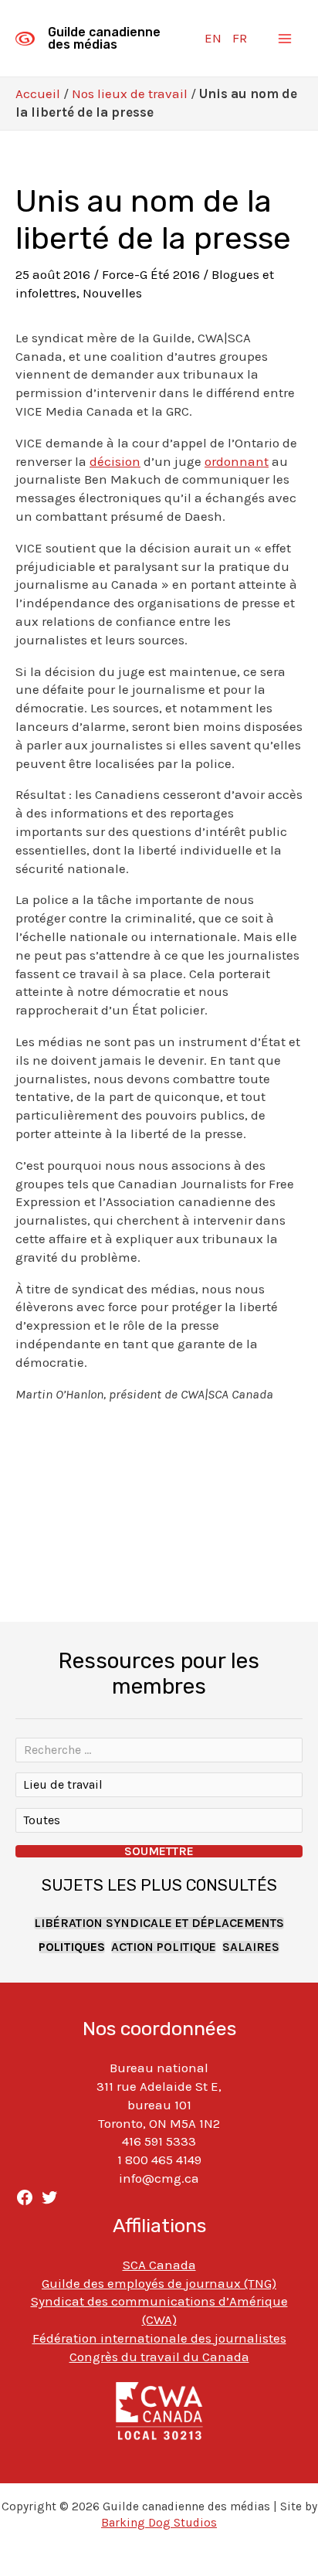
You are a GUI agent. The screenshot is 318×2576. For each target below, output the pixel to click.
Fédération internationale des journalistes (159, 2338)
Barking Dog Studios (159, 2523)
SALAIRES (251, 1947)
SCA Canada (159, 2265)
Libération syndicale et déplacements (159, 1923)
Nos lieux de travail (130, 93)
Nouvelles (112, 293)
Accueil (38, 93)
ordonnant (237, 461)
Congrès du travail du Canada (159, 2357)
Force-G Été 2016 (151, 274)
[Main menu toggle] (286, 39)
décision (115, 461)
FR (240, 38)
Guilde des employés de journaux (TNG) (159, 2283)
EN (213, 38)
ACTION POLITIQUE (164, 1947)
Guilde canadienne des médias (104, 38)
